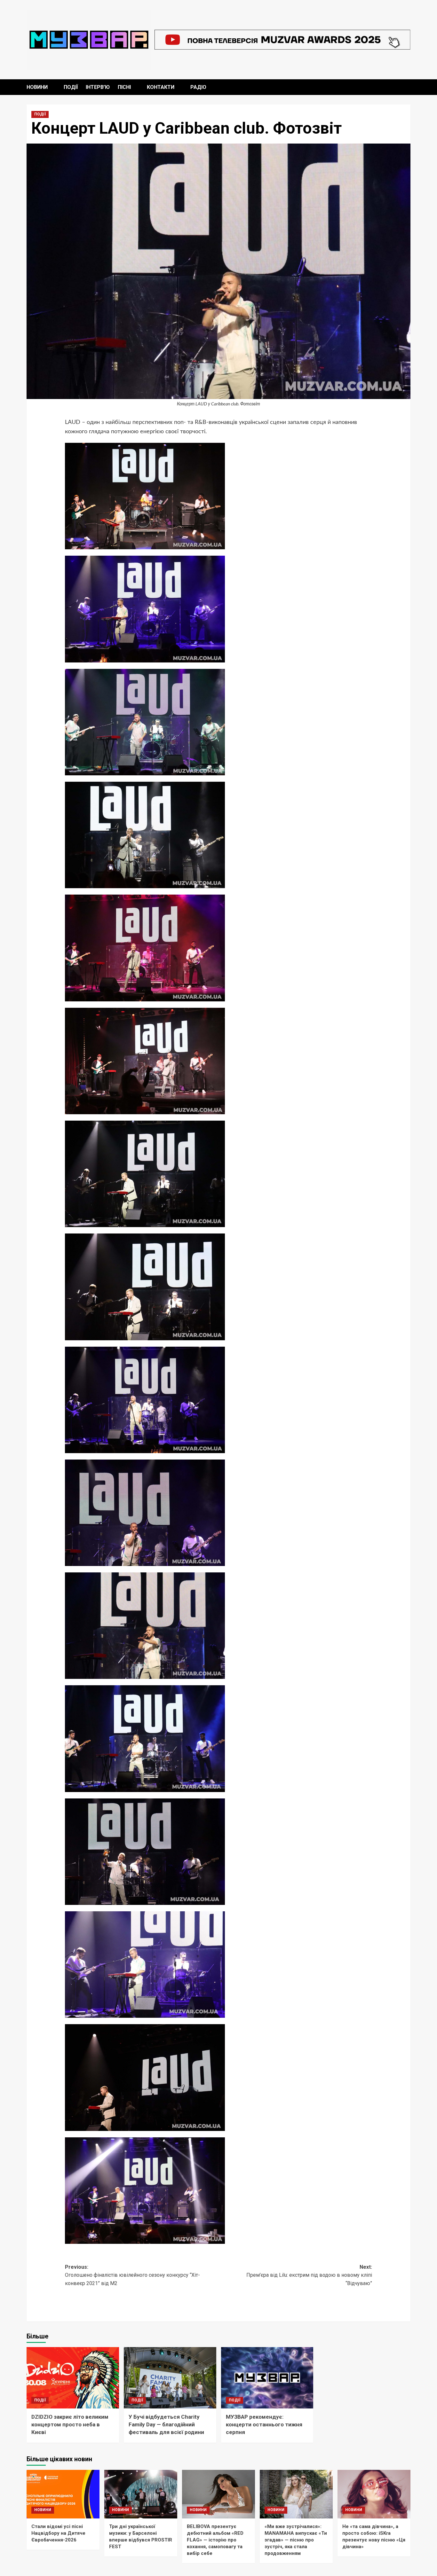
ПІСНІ (124, 87)
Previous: (132, 2275)
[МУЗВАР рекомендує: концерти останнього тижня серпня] (267, 2378)
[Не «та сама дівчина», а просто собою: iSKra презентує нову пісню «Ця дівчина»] (374, 2494)
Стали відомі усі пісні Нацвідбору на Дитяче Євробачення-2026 (58, 2533)
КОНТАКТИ (161, 87)
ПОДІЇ (71, 87)
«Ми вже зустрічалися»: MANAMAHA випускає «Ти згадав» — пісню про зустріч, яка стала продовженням (296, 2540)
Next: (309, 2275)
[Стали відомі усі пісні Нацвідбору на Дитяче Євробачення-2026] (63, 2494)
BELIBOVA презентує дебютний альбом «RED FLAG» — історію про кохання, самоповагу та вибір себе (215, 2540)
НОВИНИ (37, 87)
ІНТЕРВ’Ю (98, 87)
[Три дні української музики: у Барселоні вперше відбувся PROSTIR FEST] (141, 2494)
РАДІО (198, 87)
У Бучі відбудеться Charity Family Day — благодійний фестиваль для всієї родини (166, 2424)
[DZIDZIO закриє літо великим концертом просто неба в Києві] (73, 2378)
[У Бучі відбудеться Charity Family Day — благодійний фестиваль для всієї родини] (170, 2378)
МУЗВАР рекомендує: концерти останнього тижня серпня (264, 2424)
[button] (406, 87)
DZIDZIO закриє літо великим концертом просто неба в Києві (70, 2424)
